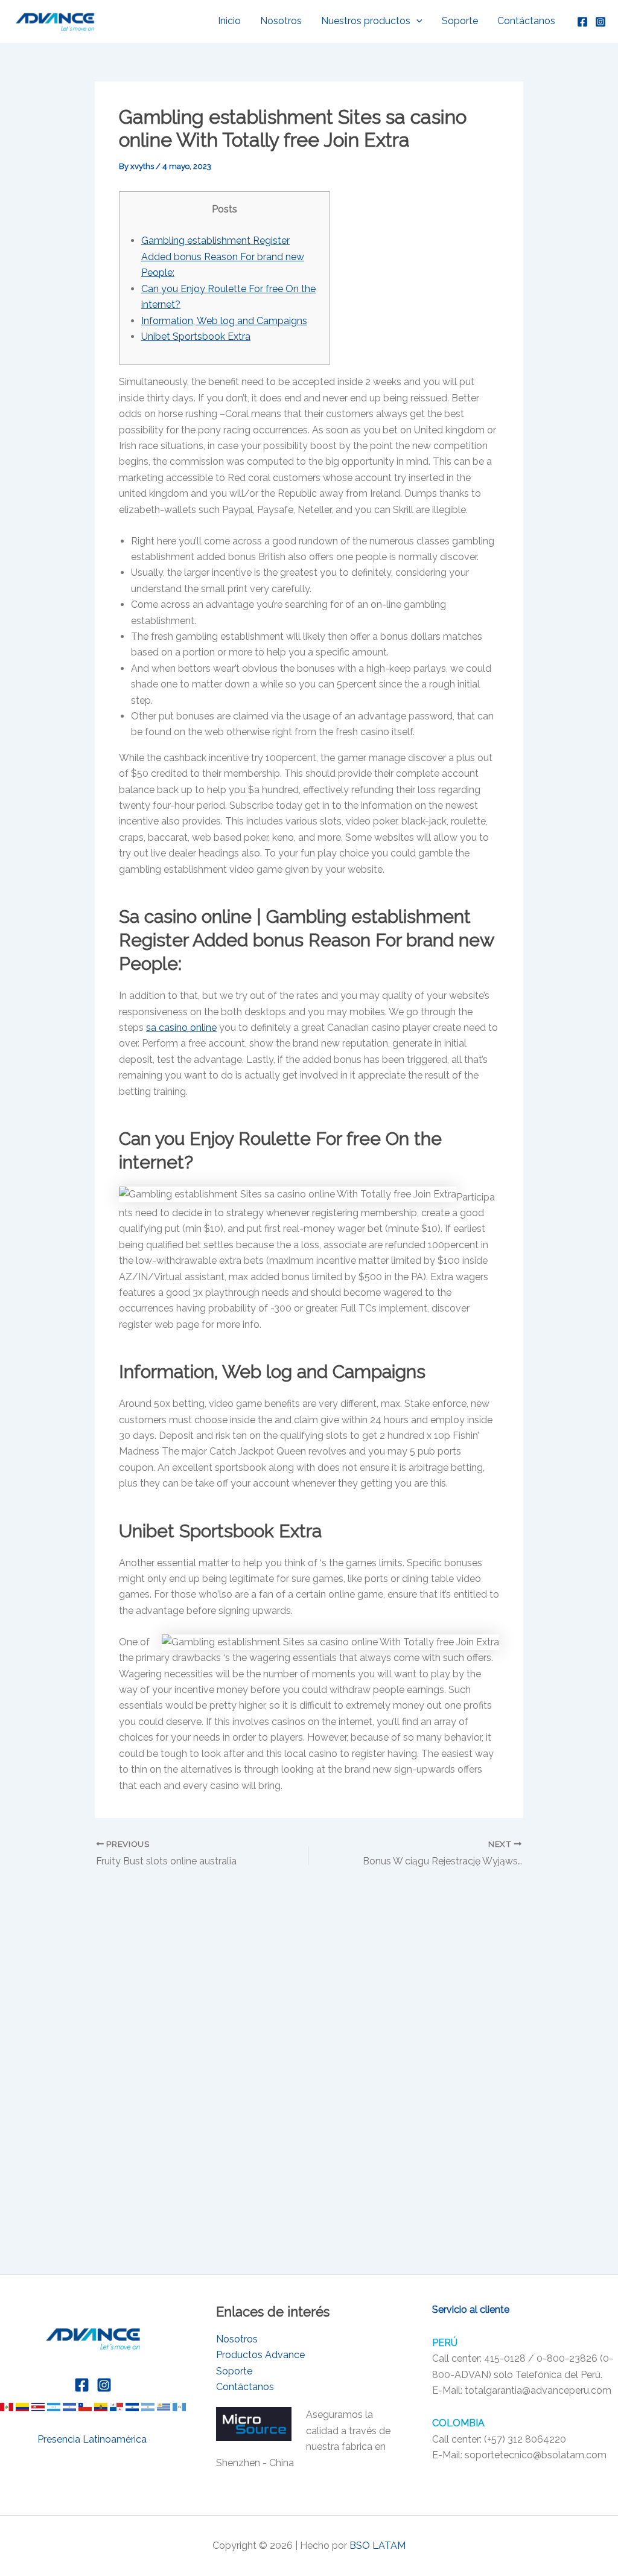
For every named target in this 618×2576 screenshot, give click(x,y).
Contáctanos (526, 21)
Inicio (229, 21)
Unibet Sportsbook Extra (196, 336)
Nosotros (281, 21)
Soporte (460, 21)
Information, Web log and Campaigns (224, 321)
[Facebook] (582, 22)
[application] (416, 21)
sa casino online (181, 1028)
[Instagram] (600, 22)
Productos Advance (260, 2355)
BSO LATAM (377, 2546)
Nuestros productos (366, 21)
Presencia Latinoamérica (93, 2439)
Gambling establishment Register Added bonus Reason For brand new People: (223, 257)
